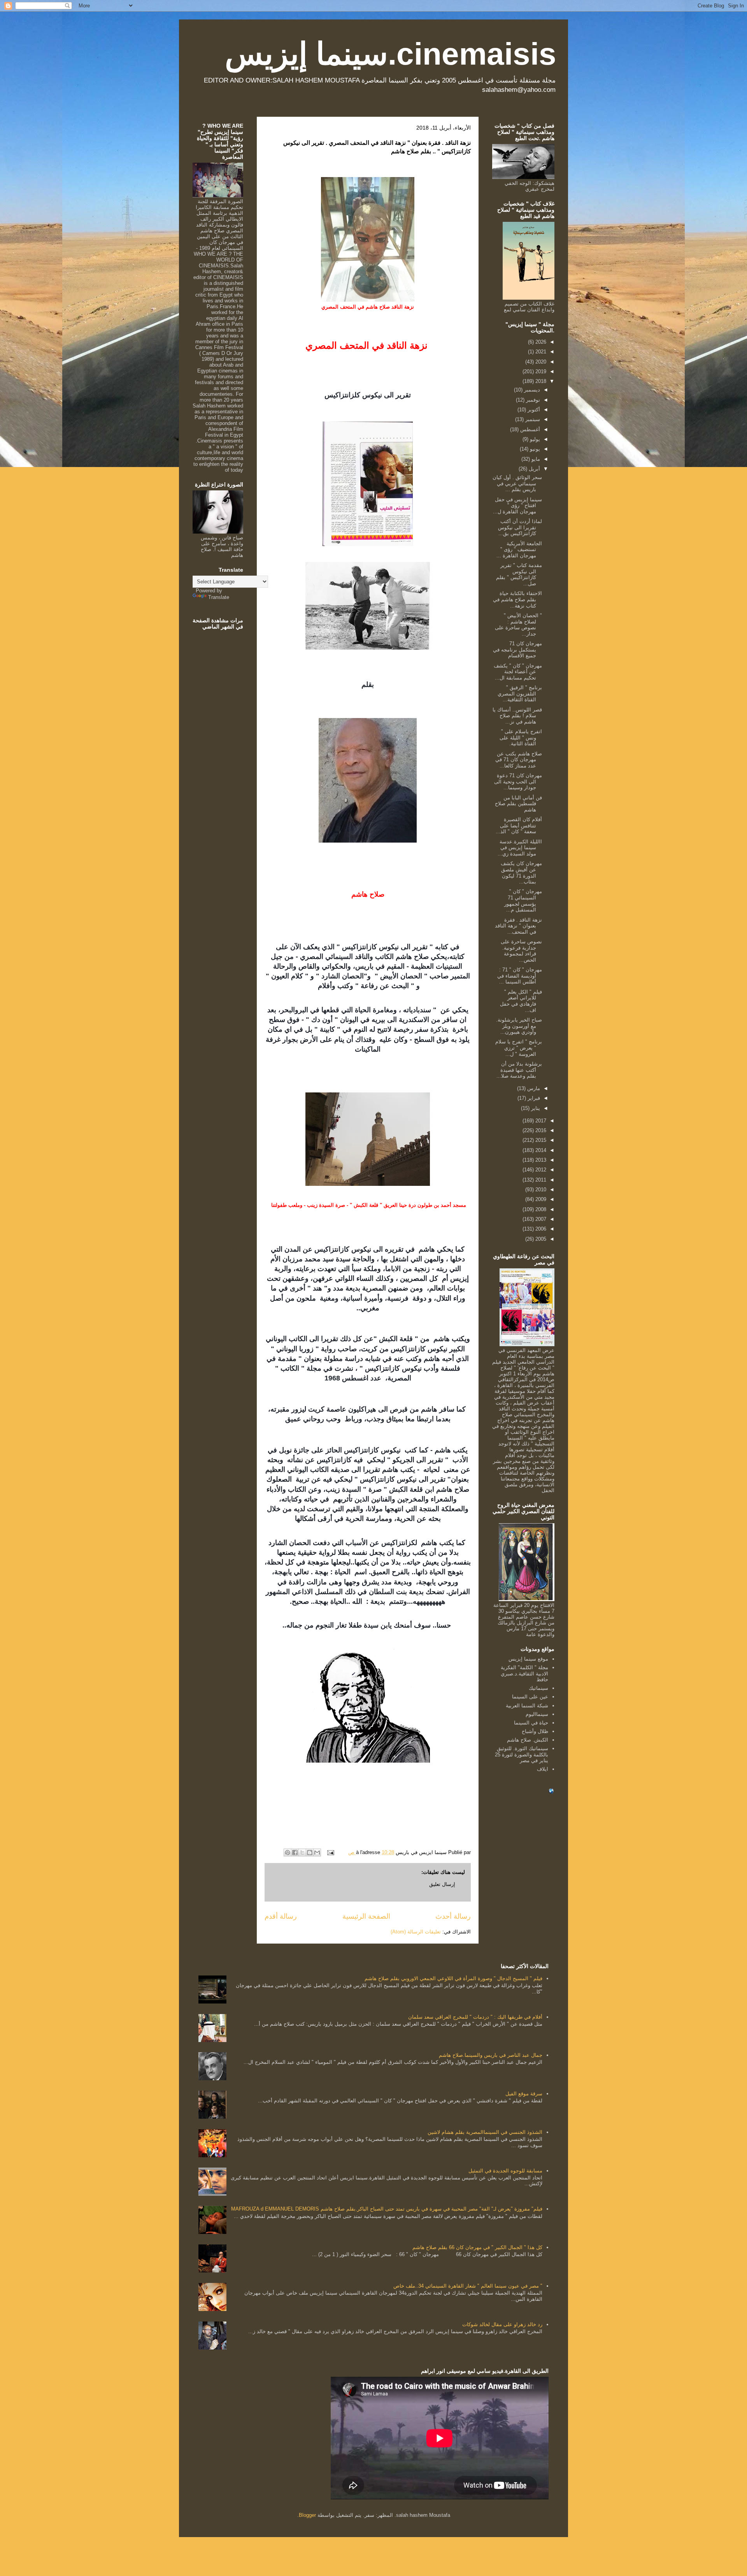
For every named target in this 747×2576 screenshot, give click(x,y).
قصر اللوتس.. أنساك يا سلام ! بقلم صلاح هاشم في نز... (517, 716)
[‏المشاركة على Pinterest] (288, 1853)
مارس (533, 1088)
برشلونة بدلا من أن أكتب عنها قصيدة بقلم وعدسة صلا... (519, 1070)
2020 (540, 362)
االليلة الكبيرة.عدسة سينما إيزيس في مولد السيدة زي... (520, 848)
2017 (540, 1121)
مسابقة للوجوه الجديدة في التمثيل (505, 2171)
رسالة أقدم (281, 1916)
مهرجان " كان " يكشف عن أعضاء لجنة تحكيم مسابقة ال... (518, 672)
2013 (540, 1160)
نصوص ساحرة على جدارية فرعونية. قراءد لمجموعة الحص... (521, 951)
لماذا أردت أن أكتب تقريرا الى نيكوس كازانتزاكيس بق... (520, 527)
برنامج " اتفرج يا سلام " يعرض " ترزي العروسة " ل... (519, 1048)
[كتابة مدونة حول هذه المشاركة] (310, 1853)
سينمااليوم (537, 1714)
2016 (540, 1130)
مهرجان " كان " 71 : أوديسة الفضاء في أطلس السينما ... (520, 976)
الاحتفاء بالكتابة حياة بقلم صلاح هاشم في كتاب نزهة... (517, 599)
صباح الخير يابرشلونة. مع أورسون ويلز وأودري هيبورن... (519, 1026)
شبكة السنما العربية (527, 1706)
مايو (535, 459)
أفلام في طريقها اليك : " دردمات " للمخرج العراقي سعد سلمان (475, 2017)
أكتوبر (533, 410)
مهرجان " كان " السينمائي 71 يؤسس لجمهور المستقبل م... (523, 901)
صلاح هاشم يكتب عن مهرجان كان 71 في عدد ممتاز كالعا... (519, 760)
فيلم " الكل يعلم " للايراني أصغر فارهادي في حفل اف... (521, 1001)
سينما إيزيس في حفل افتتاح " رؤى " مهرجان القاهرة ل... (517, 506)
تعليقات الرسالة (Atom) (416, 1932)
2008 (540, 1209)
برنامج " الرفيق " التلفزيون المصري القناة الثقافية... (520, 694)
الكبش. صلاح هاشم (528, 1740)
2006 (540, 1229)
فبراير (533, 1098)
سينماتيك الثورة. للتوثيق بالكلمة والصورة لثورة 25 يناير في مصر (522, 1754)
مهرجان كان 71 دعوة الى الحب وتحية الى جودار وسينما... (518, 781)
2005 (540, 1239)
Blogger (307, 2515)
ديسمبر (531, 390)
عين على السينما (530, 1697)
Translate (219, 597)
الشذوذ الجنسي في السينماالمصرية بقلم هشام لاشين (485, 2132)
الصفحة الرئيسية (366, 1916)
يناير (535, 1108)
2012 (540, 1170)
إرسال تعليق (442, 1884)
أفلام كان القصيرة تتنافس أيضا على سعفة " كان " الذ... (519, 825)
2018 (540, 381)
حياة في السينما (531, 1723)
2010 (540, 1190)
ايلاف (543, 1769)
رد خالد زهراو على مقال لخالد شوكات (502, 2324)
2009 (540, 1199)
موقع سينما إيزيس (528, 1659)
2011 (540, 1180)
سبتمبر (532, 419)
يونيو (534, 449)
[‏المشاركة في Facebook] (295, 1853)
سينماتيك (538, 1688)
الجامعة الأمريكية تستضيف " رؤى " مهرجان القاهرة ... (519, 550)
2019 (540, 371)
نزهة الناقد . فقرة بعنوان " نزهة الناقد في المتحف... (518, 926)
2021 (540, 352)
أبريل (534, 469)
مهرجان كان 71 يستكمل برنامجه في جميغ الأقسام (517, 650)
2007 (540, 1219)
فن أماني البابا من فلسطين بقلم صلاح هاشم (518, 804)
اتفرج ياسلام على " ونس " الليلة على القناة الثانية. (521, 738)
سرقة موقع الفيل (524, 2094)
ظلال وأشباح (535, 1731)
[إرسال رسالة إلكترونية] (331, 1852)
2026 (540, 342)
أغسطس (529, 429)
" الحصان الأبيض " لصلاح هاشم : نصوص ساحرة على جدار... (518, 625)
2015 (540, 1140)
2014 (540, 1150)
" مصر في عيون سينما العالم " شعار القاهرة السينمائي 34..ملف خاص (468, 2286)
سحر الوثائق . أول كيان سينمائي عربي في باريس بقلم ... (517, 483)
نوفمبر (532, 400)
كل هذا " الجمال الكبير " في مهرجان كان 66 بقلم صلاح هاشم (477, 2247)
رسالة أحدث (453, 1916)
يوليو (534, 439)
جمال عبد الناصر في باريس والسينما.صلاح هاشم (491, 2055)
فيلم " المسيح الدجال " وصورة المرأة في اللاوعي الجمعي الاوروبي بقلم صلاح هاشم (453, 1978)
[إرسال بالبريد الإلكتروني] (317, 1853)
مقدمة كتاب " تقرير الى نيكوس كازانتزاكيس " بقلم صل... (519, 574)
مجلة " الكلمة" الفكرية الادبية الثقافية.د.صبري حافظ (524, 1673)
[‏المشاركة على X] (302, 1853)
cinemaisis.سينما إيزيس (391, 54)
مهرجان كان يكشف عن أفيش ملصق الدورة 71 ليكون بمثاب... (521, 873)
